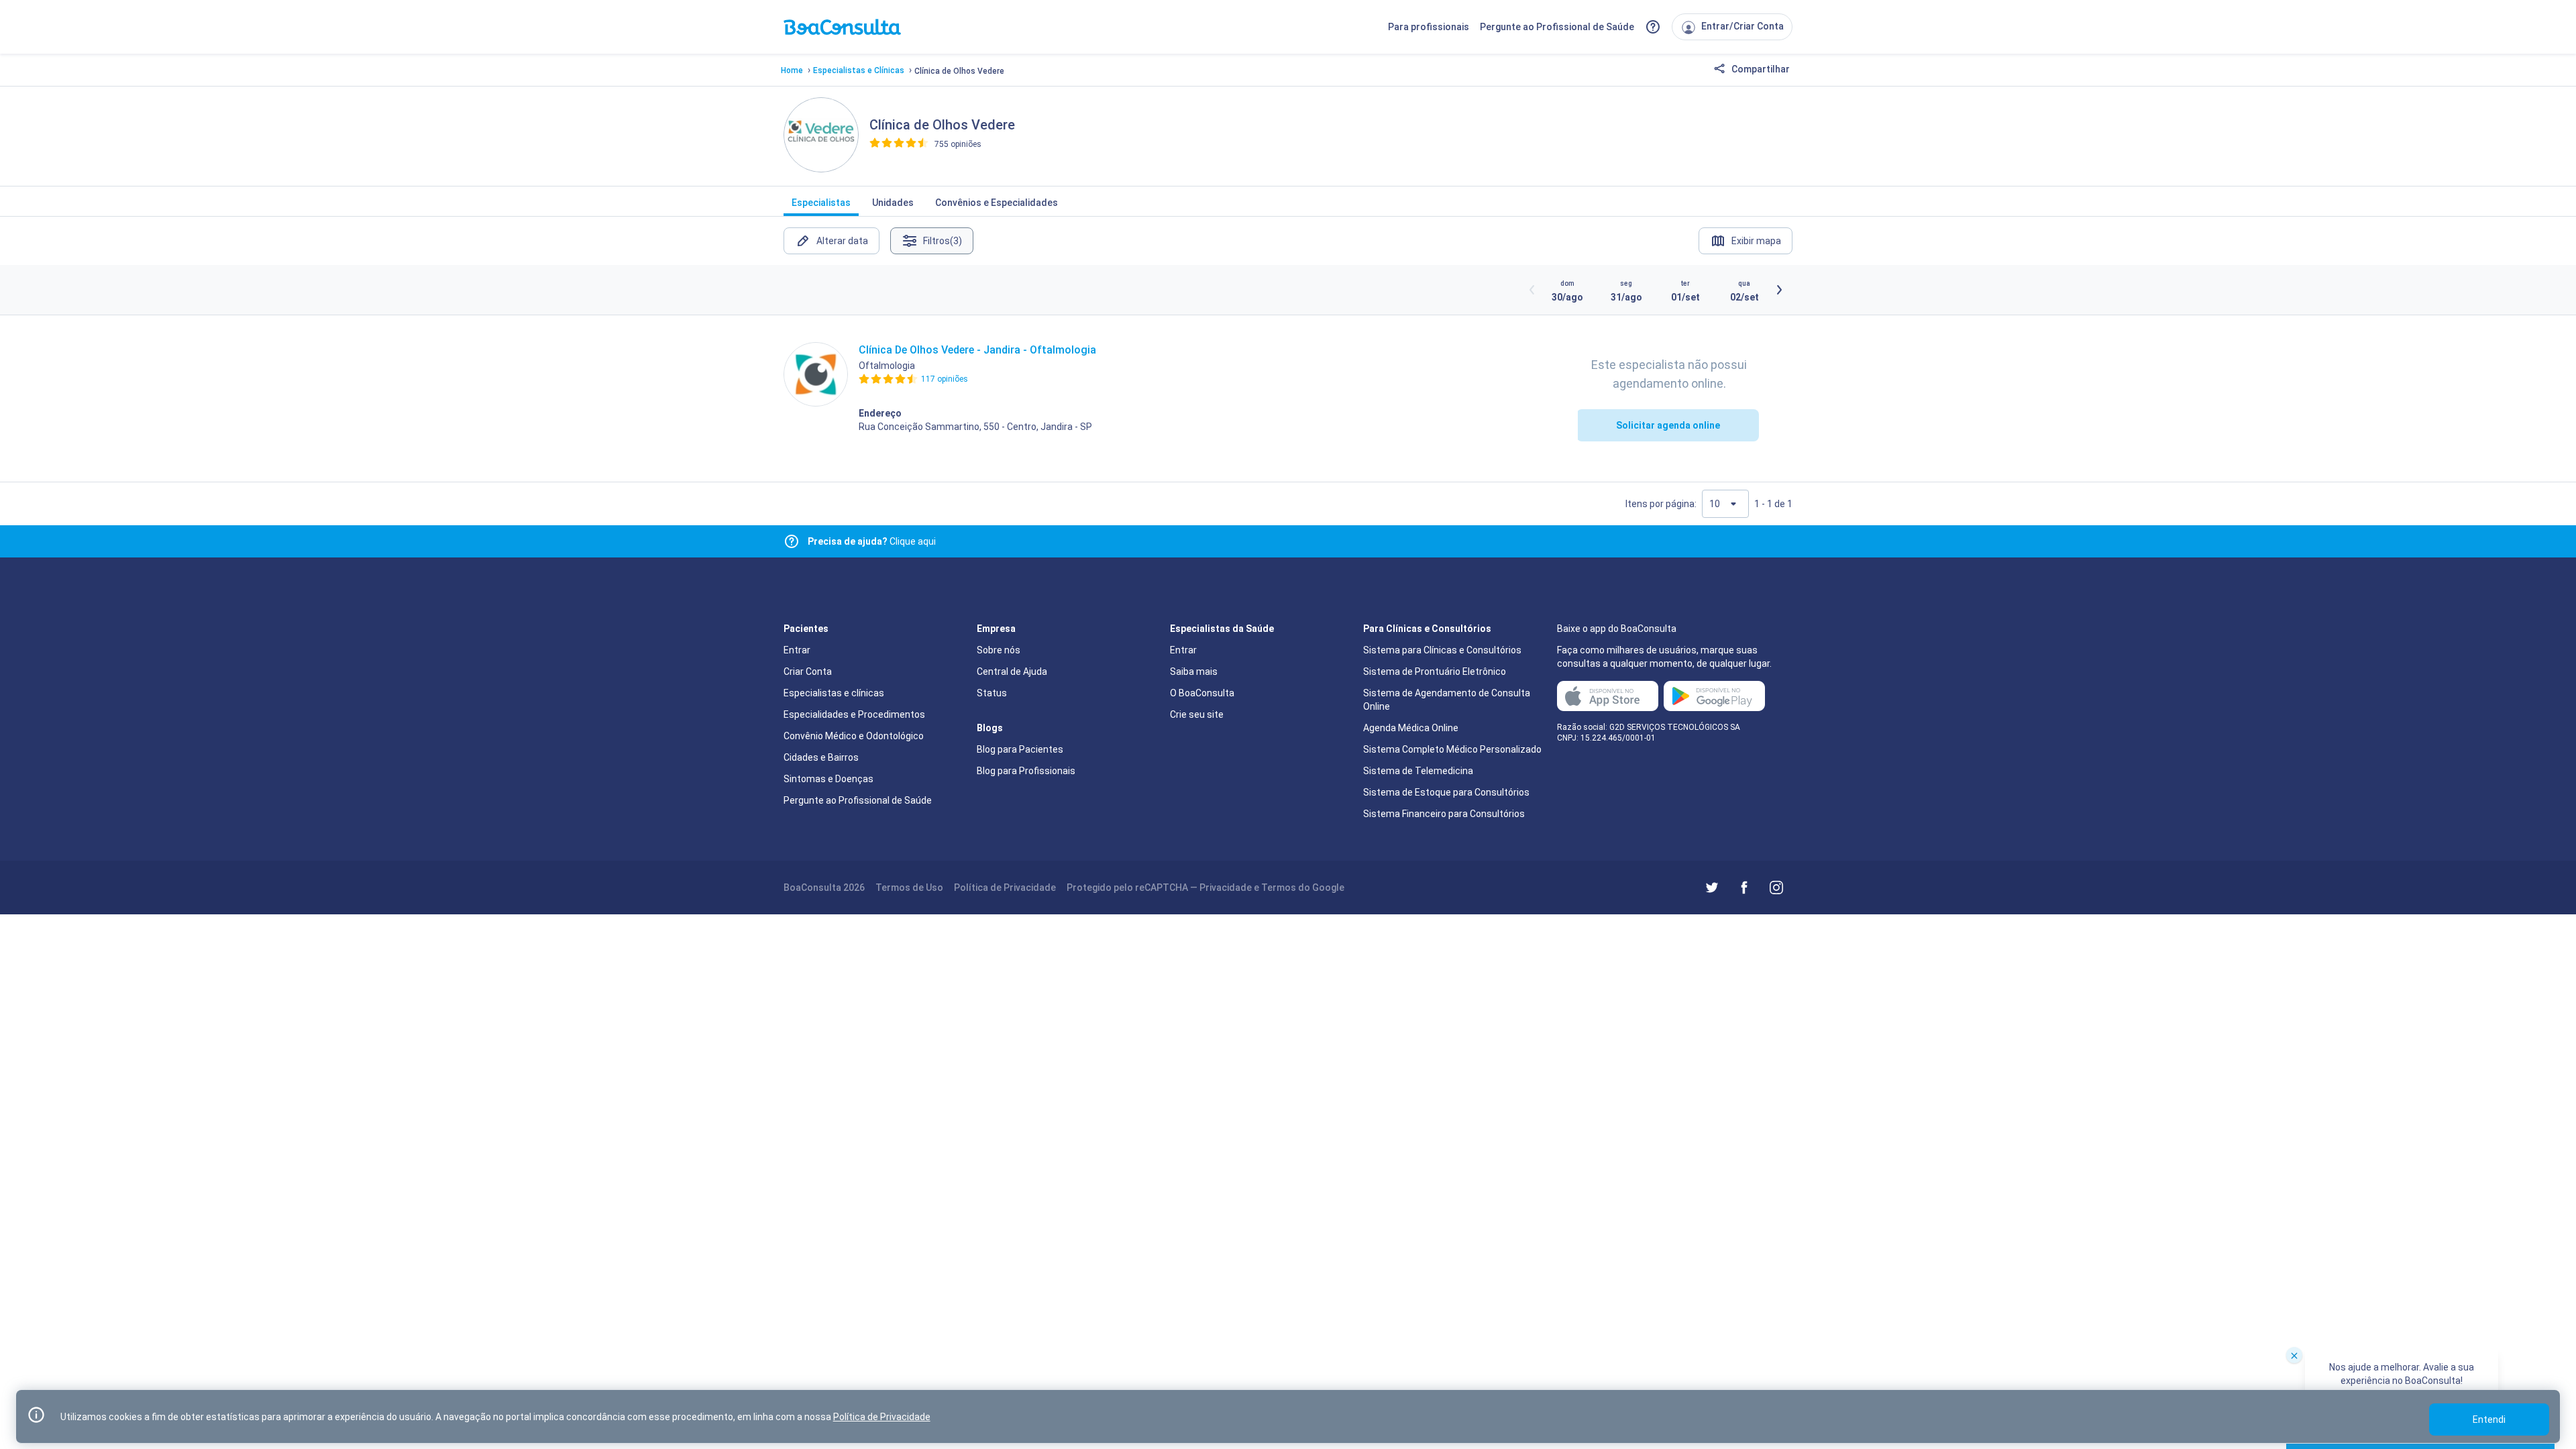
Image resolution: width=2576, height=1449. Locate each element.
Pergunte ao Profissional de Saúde (1557, 27)
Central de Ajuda (1012, 672)
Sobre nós (999, 650)
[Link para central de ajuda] (792, 541)
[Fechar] (2294, 1355)
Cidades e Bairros (821, 757)
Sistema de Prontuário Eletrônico (1435, 672)
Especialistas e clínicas (834, 693)
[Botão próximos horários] (1779, 290)
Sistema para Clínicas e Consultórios (1442, 650)
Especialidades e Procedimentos (854, 714)
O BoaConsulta (1202, 693)
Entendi (2489, 1419)
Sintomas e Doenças (828, 779)
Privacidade (1226, 888)
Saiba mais (1194, 672)
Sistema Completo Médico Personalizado (1452, 749)
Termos (1279, 888)
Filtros (943, 241)
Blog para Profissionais (1026, 771)
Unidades (893, 203)
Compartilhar (1760, 69)
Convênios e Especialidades (997, 203)
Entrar (797, 650)
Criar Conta (808, 672)
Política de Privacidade (1005, 888)
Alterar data (842, 241)
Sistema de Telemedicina (1418, 771)
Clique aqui (872, 541)
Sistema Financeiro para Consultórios (1444, 814)
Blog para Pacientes (1020, 749)
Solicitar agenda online (1668, 425)
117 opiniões (945, 379)
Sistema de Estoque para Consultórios (1446, 792)
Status (992, 693)
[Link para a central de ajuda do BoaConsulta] (1653, 27)
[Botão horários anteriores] (1532, 290)
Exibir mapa (1756, 241)
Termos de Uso (909, 888)
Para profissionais (1429, 27)
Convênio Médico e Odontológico (854, 736)
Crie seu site (1197, 714)
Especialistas (821, 203)
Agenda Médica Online (1411, 728)
